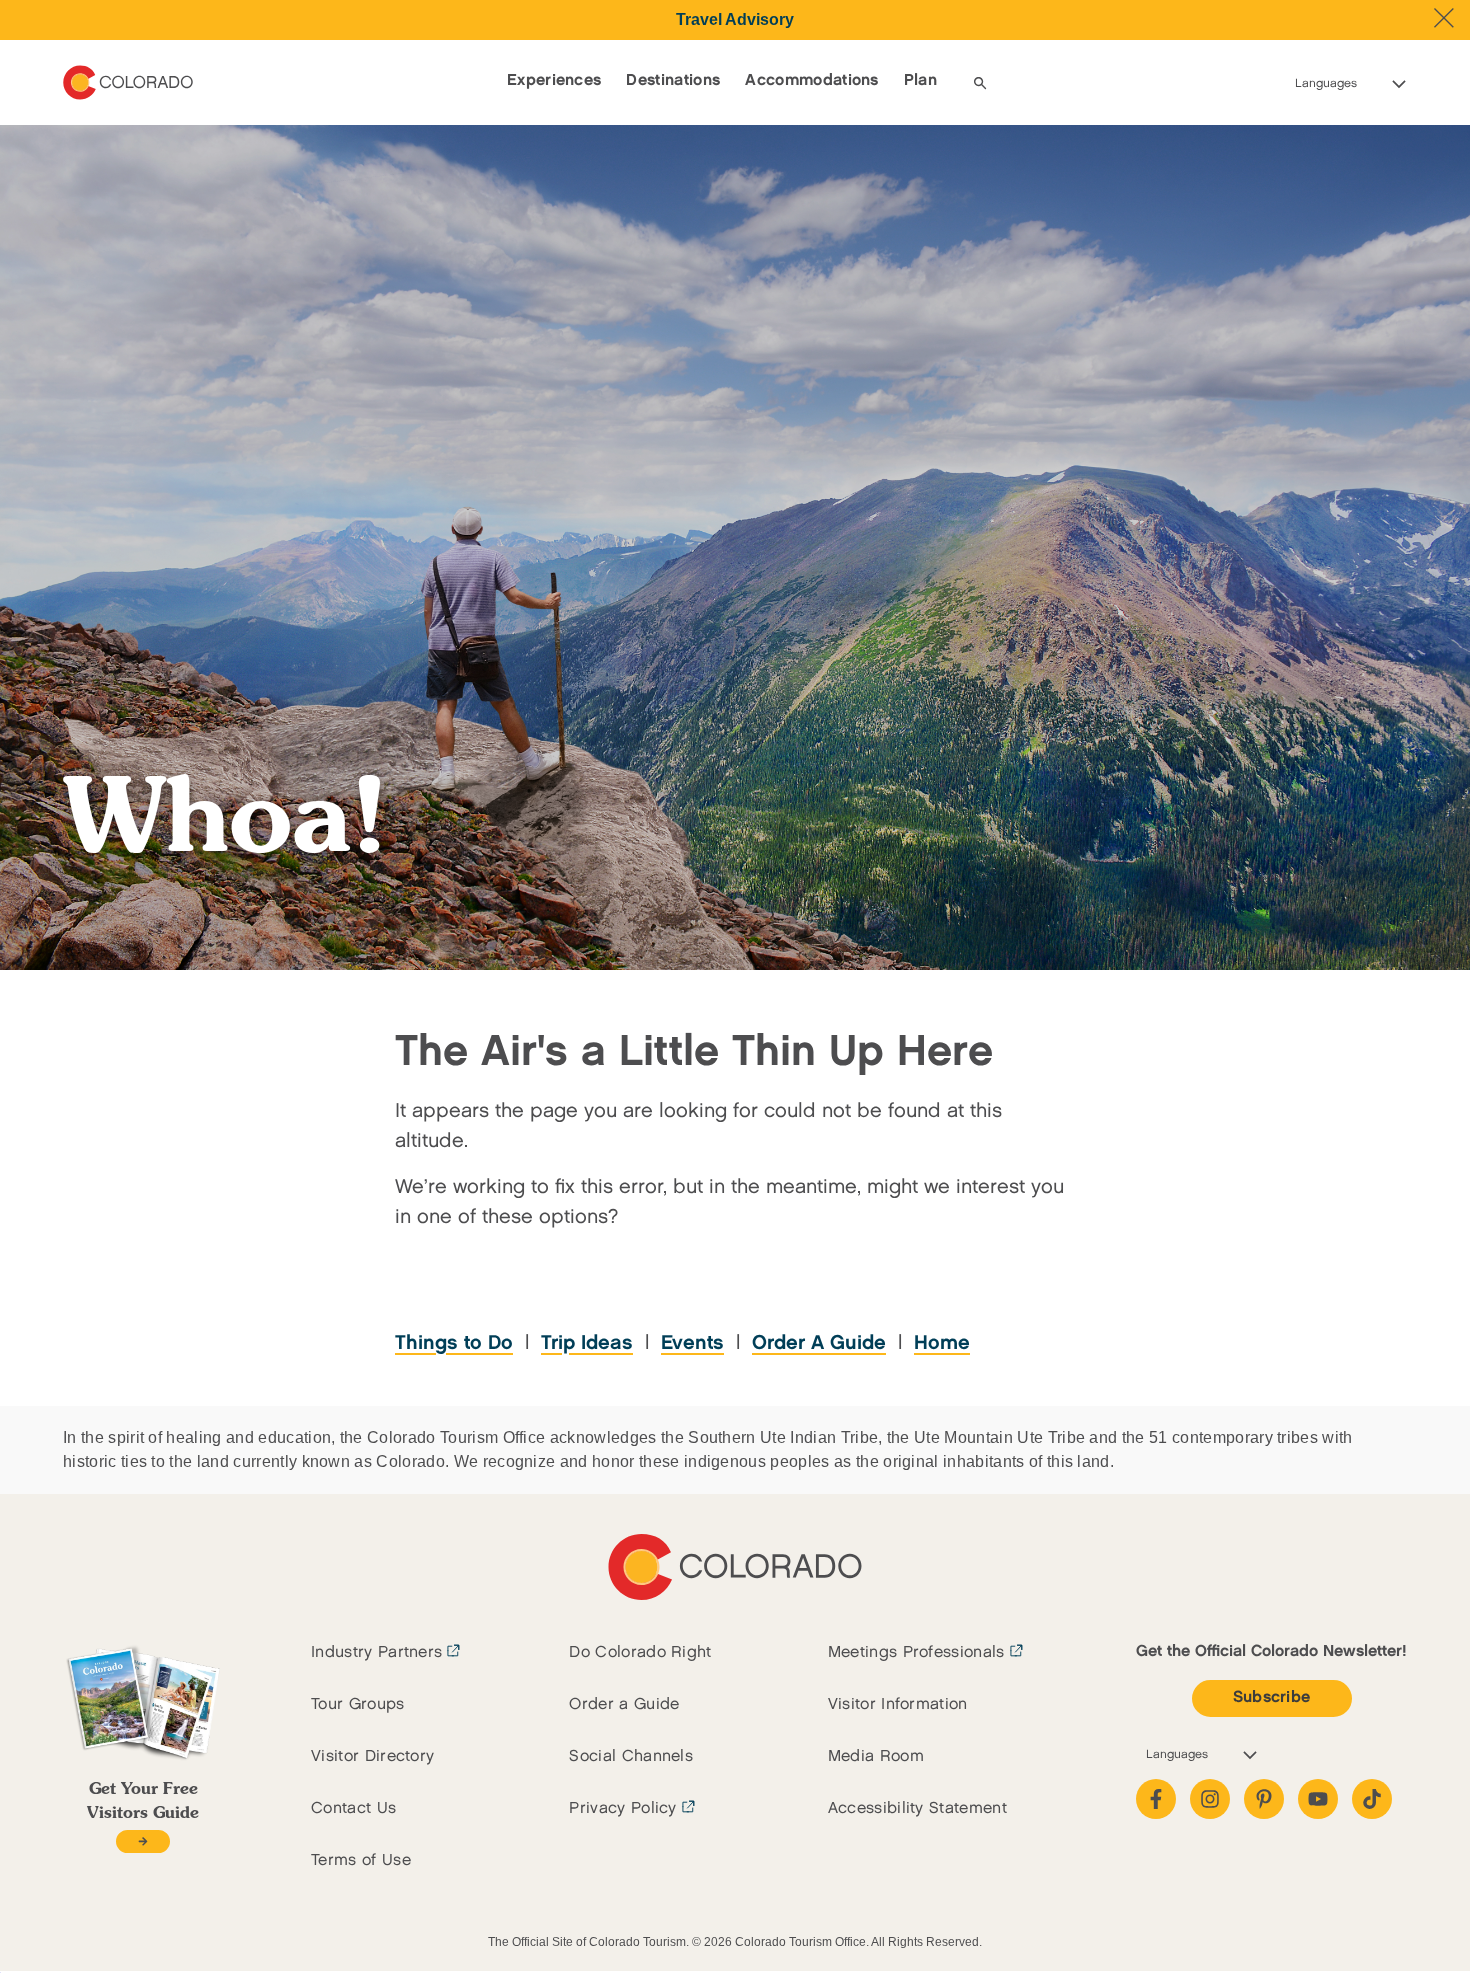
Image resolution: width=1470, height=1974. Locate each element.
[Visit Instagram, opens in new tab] (1210, 1799)
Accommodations (811, 80)
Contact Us (353, 1808)
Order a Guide (624, 1704)
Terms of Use (361, 1860)
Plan (920, 80)
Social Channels (631, 1756)
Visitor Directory (372, 1756)
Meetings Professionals (916, 1652)
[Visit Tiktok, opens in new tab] (1372, 1799)
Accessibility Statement (917, 1808)
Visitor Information (898, 1704)
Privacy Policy (622, 1808)
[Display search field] (980, 83)
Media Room (876, 1756)
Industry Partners (376, 1652)
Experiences (554, 80)
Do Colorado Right (640, 1652)
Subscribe (1272, 1697)
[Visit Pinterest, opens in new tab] (1264, 1799)
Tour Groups (358, 1704)
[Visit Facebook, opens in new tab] (1156, 1799)
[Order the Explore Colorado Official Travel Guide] (142, 1841)
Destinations (673, 80)
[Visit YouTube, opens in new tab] (1318, 1799)
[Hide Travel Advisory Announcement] (1444, 18)
